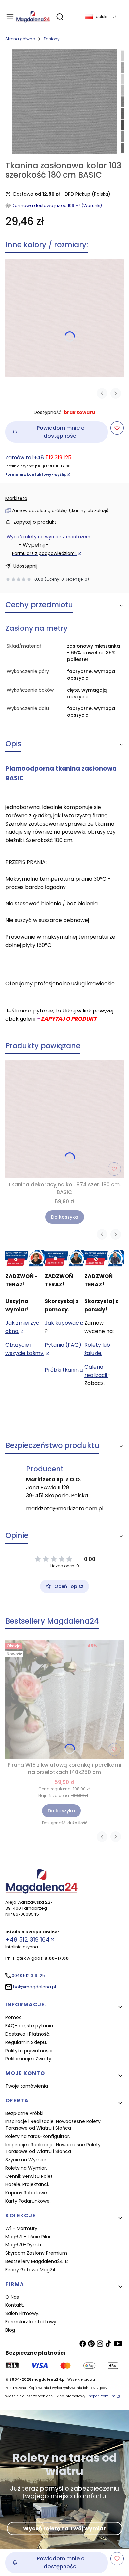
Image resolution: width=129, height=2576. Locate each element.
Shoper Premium (101, 2396)
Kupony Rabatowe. (27, 2193)
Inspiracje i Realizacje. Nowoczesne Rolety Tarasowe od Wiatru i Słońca (53, 2125)
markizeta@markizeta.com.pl (65, 1509)
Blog (10, 2330)
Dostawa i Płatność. (28, 2034)
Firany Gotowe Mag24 (30, 2270)
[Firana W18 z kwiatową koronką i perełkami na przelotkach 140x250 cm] (64, 1699)
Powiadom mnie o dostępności (61, 432)
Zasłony (51, 39)
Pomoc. (14, 2017)
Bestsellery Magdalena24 (35, 2261)
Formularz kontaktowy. (31, 2322)
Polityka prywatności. (29, 2051)
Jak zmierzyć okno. (22, 1327)
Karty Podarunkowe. (28, 2201)
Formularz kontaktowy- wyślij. (36, 475)
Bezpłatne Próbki (24, 2113)
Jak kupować (62, 1323)
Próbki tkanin (62, 1370)
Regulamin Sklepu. (26, 2042)
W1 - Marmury (21, 2228)
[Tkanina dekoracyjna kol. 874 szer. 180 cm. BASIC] (64, 318)
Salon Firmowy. (22, 2313)
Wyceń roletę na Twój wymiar (64, 2528)
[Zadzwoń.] (25, 1258)
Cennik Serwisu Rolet (29, 2176)
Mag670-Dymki (23, 2245)
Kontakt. (15, 2305)
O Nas (12, 2297)
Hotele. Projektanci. (27, 2184)
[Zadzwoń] (104, 1258)
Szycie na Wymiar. (26, 2160)
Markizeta (16, 498)
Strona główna (20, 39)
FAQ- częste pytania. (30, 2026)
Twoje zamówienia (27, 2086)
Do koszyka (65, 1217)
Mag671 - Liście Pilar (28, 2237)
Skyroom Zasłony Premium (36, 2253)
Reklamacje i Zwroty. (29, 2059)
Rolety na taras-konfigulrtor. (38, 2136)
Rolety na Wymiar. (26, 2168)
